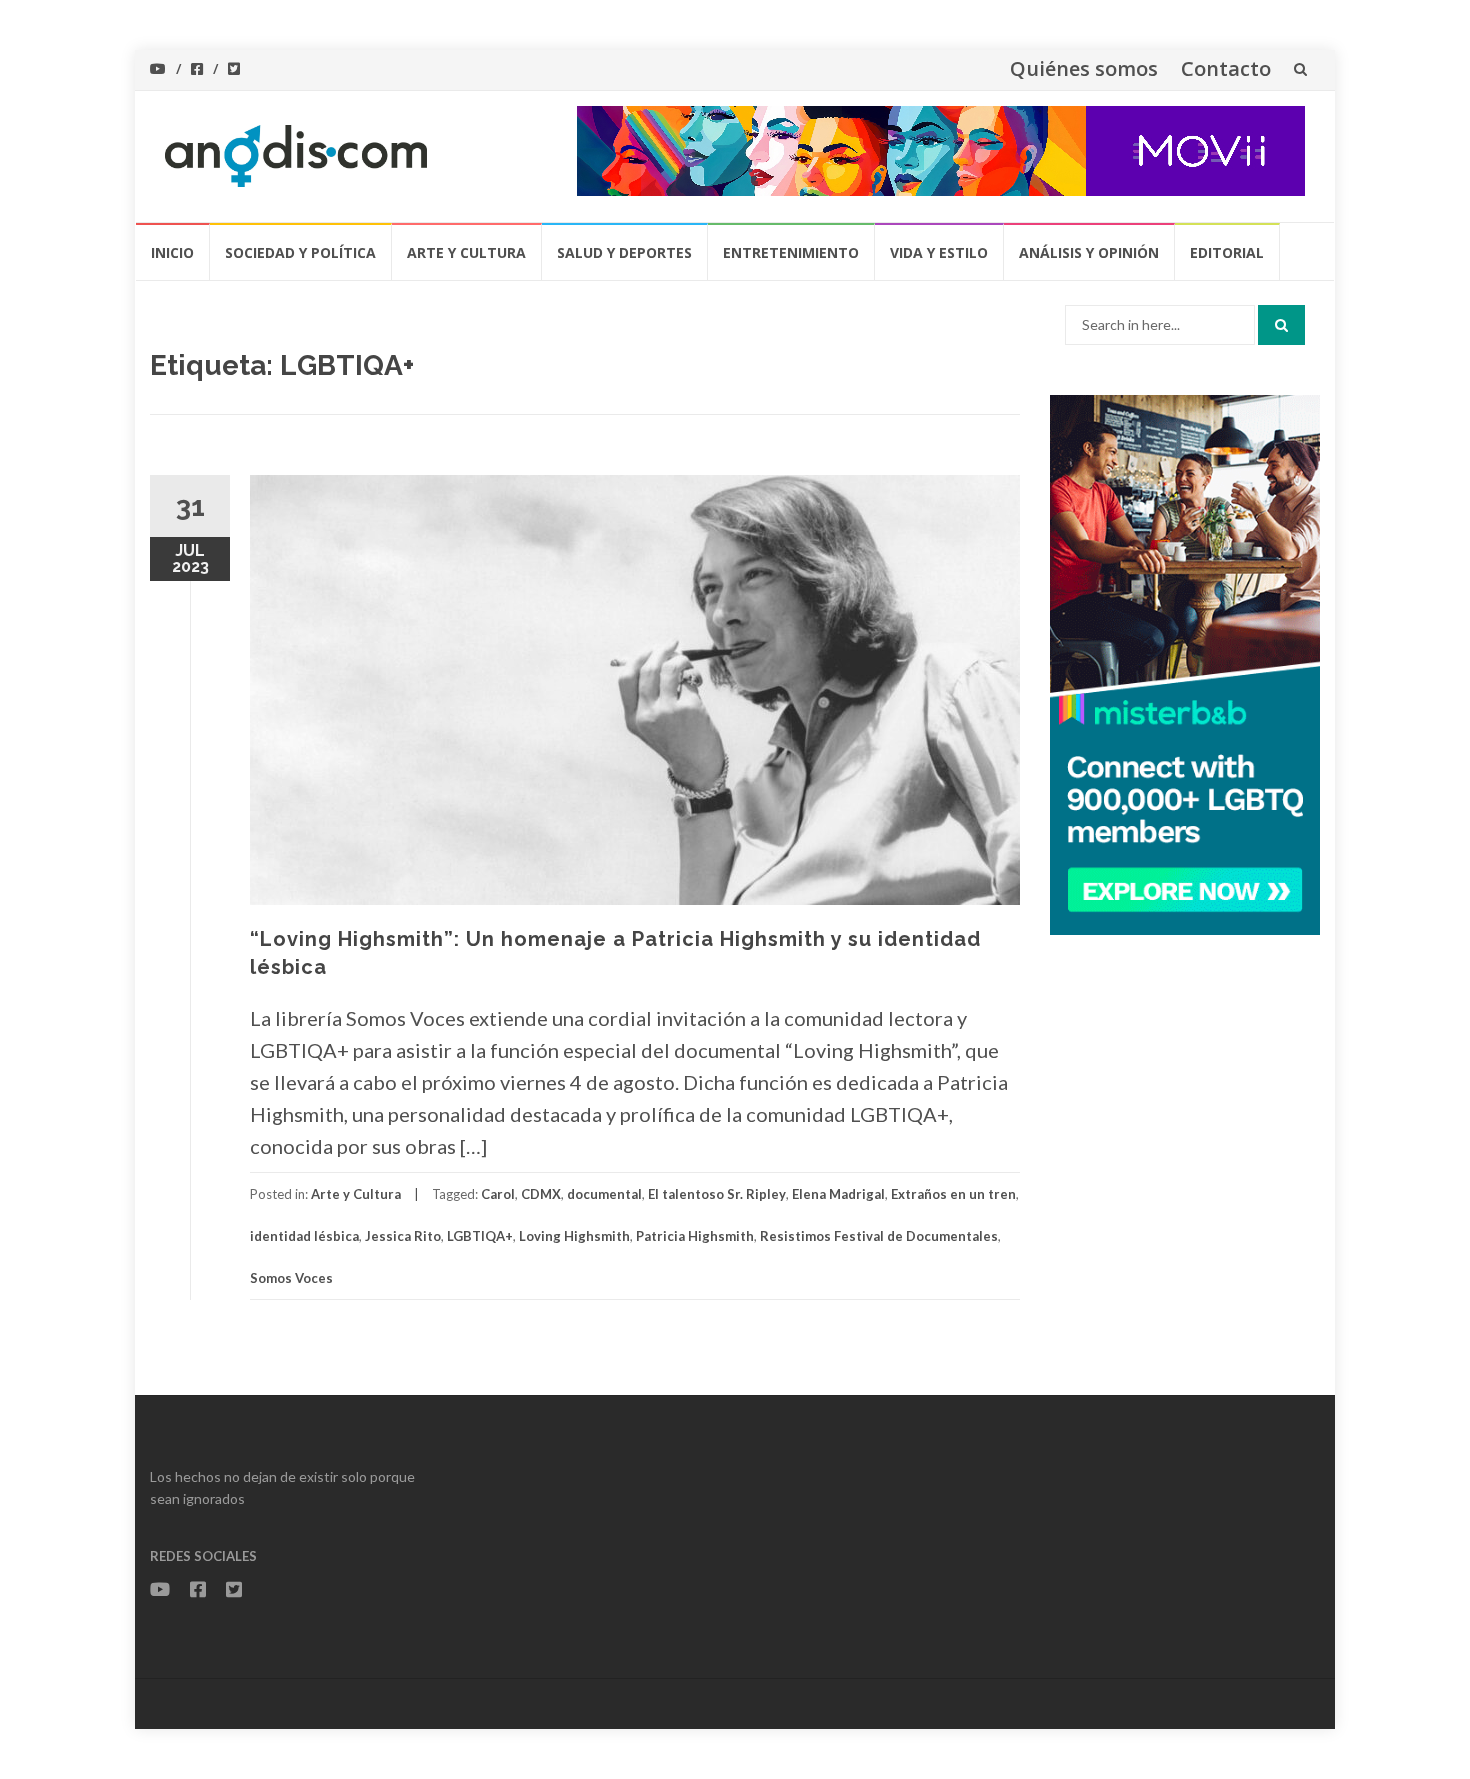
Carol (498, 1194)
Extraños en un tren (953, 1194)
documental (604, 1194)
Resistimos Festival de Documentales (879, 1236)
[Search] (1281, 325)
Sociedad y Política (300, 252)
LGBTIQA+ (480, 1236)
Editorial (1227, 252)
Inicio (172, 252)
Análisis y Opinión (1089, 252)
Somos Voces (291, 1278)
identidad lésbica (304, 1236)
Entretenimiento (791, 252)
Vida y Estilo (939, 252)
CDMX (541, 1194)
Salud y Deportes (624, 252)
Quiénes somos (1084, 68)
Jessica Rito (403, 1236)
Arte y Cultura (466, 252)
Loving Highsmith (574, 1236)
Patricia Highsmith (695, 1236)
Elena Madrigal (838, 1194)
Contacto (1226, 68)
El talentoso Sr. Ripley (717, 1194)
